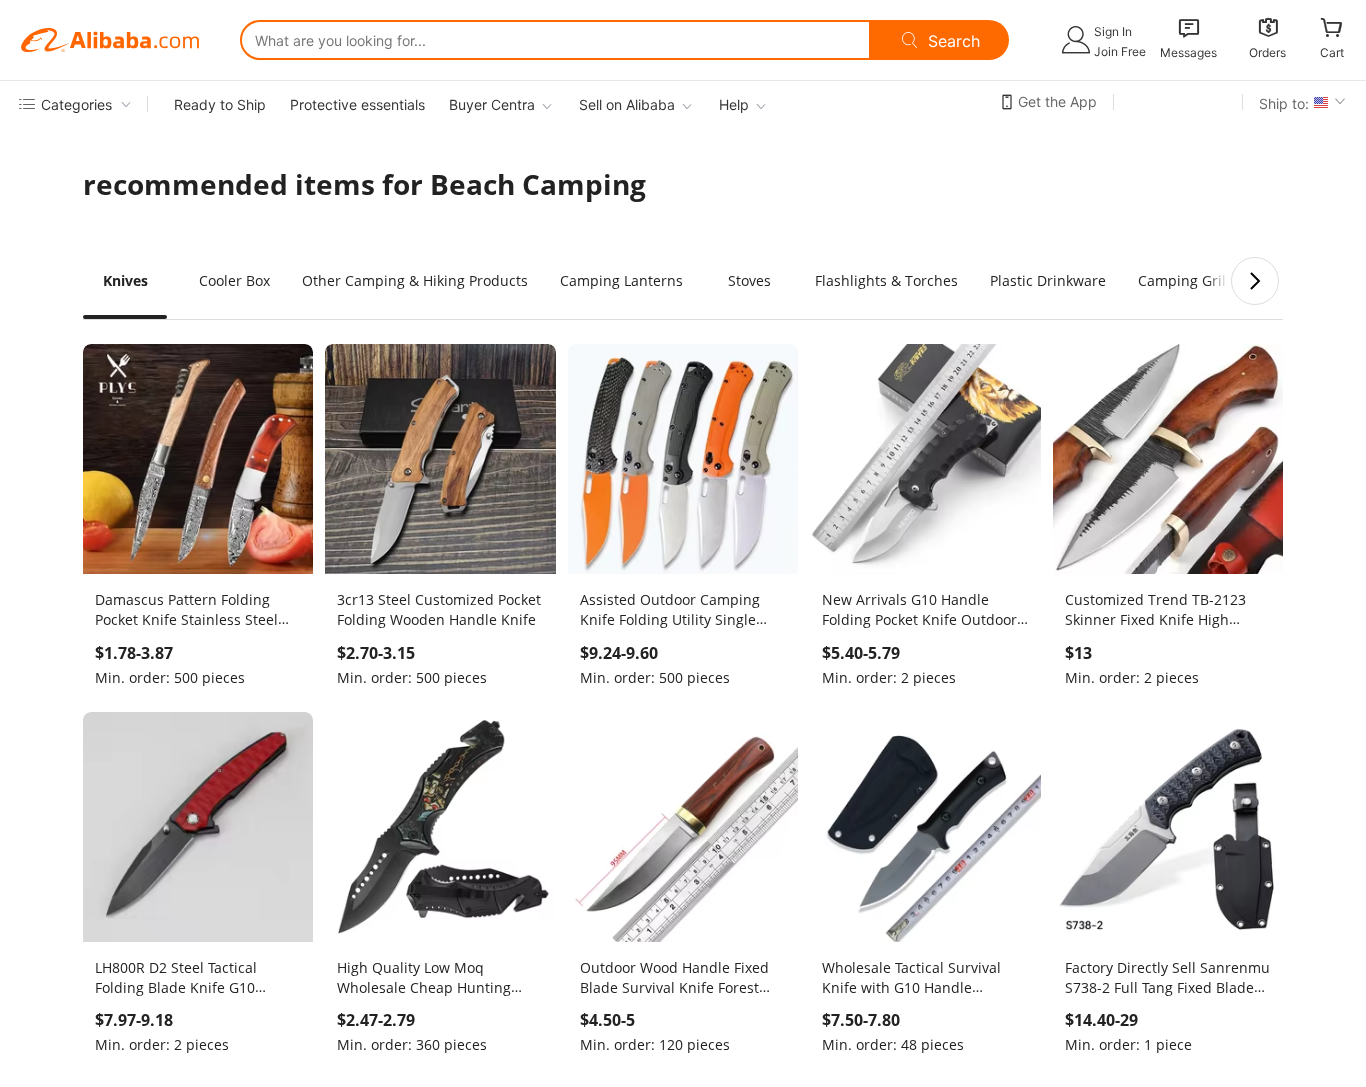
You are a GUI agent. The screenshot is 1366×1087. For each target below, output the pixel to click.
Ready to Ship (220, 104)
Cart (1332, 52)
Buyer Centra (492, 104)
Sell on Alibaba (627, 104)
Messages (1188, 52)
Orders (1267, 52)
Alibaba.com (110, 40)
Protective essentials (357, 104)
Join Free (1120, 51)
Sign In (1113, 31)
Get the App (1057, 101)
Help (734, 104)
